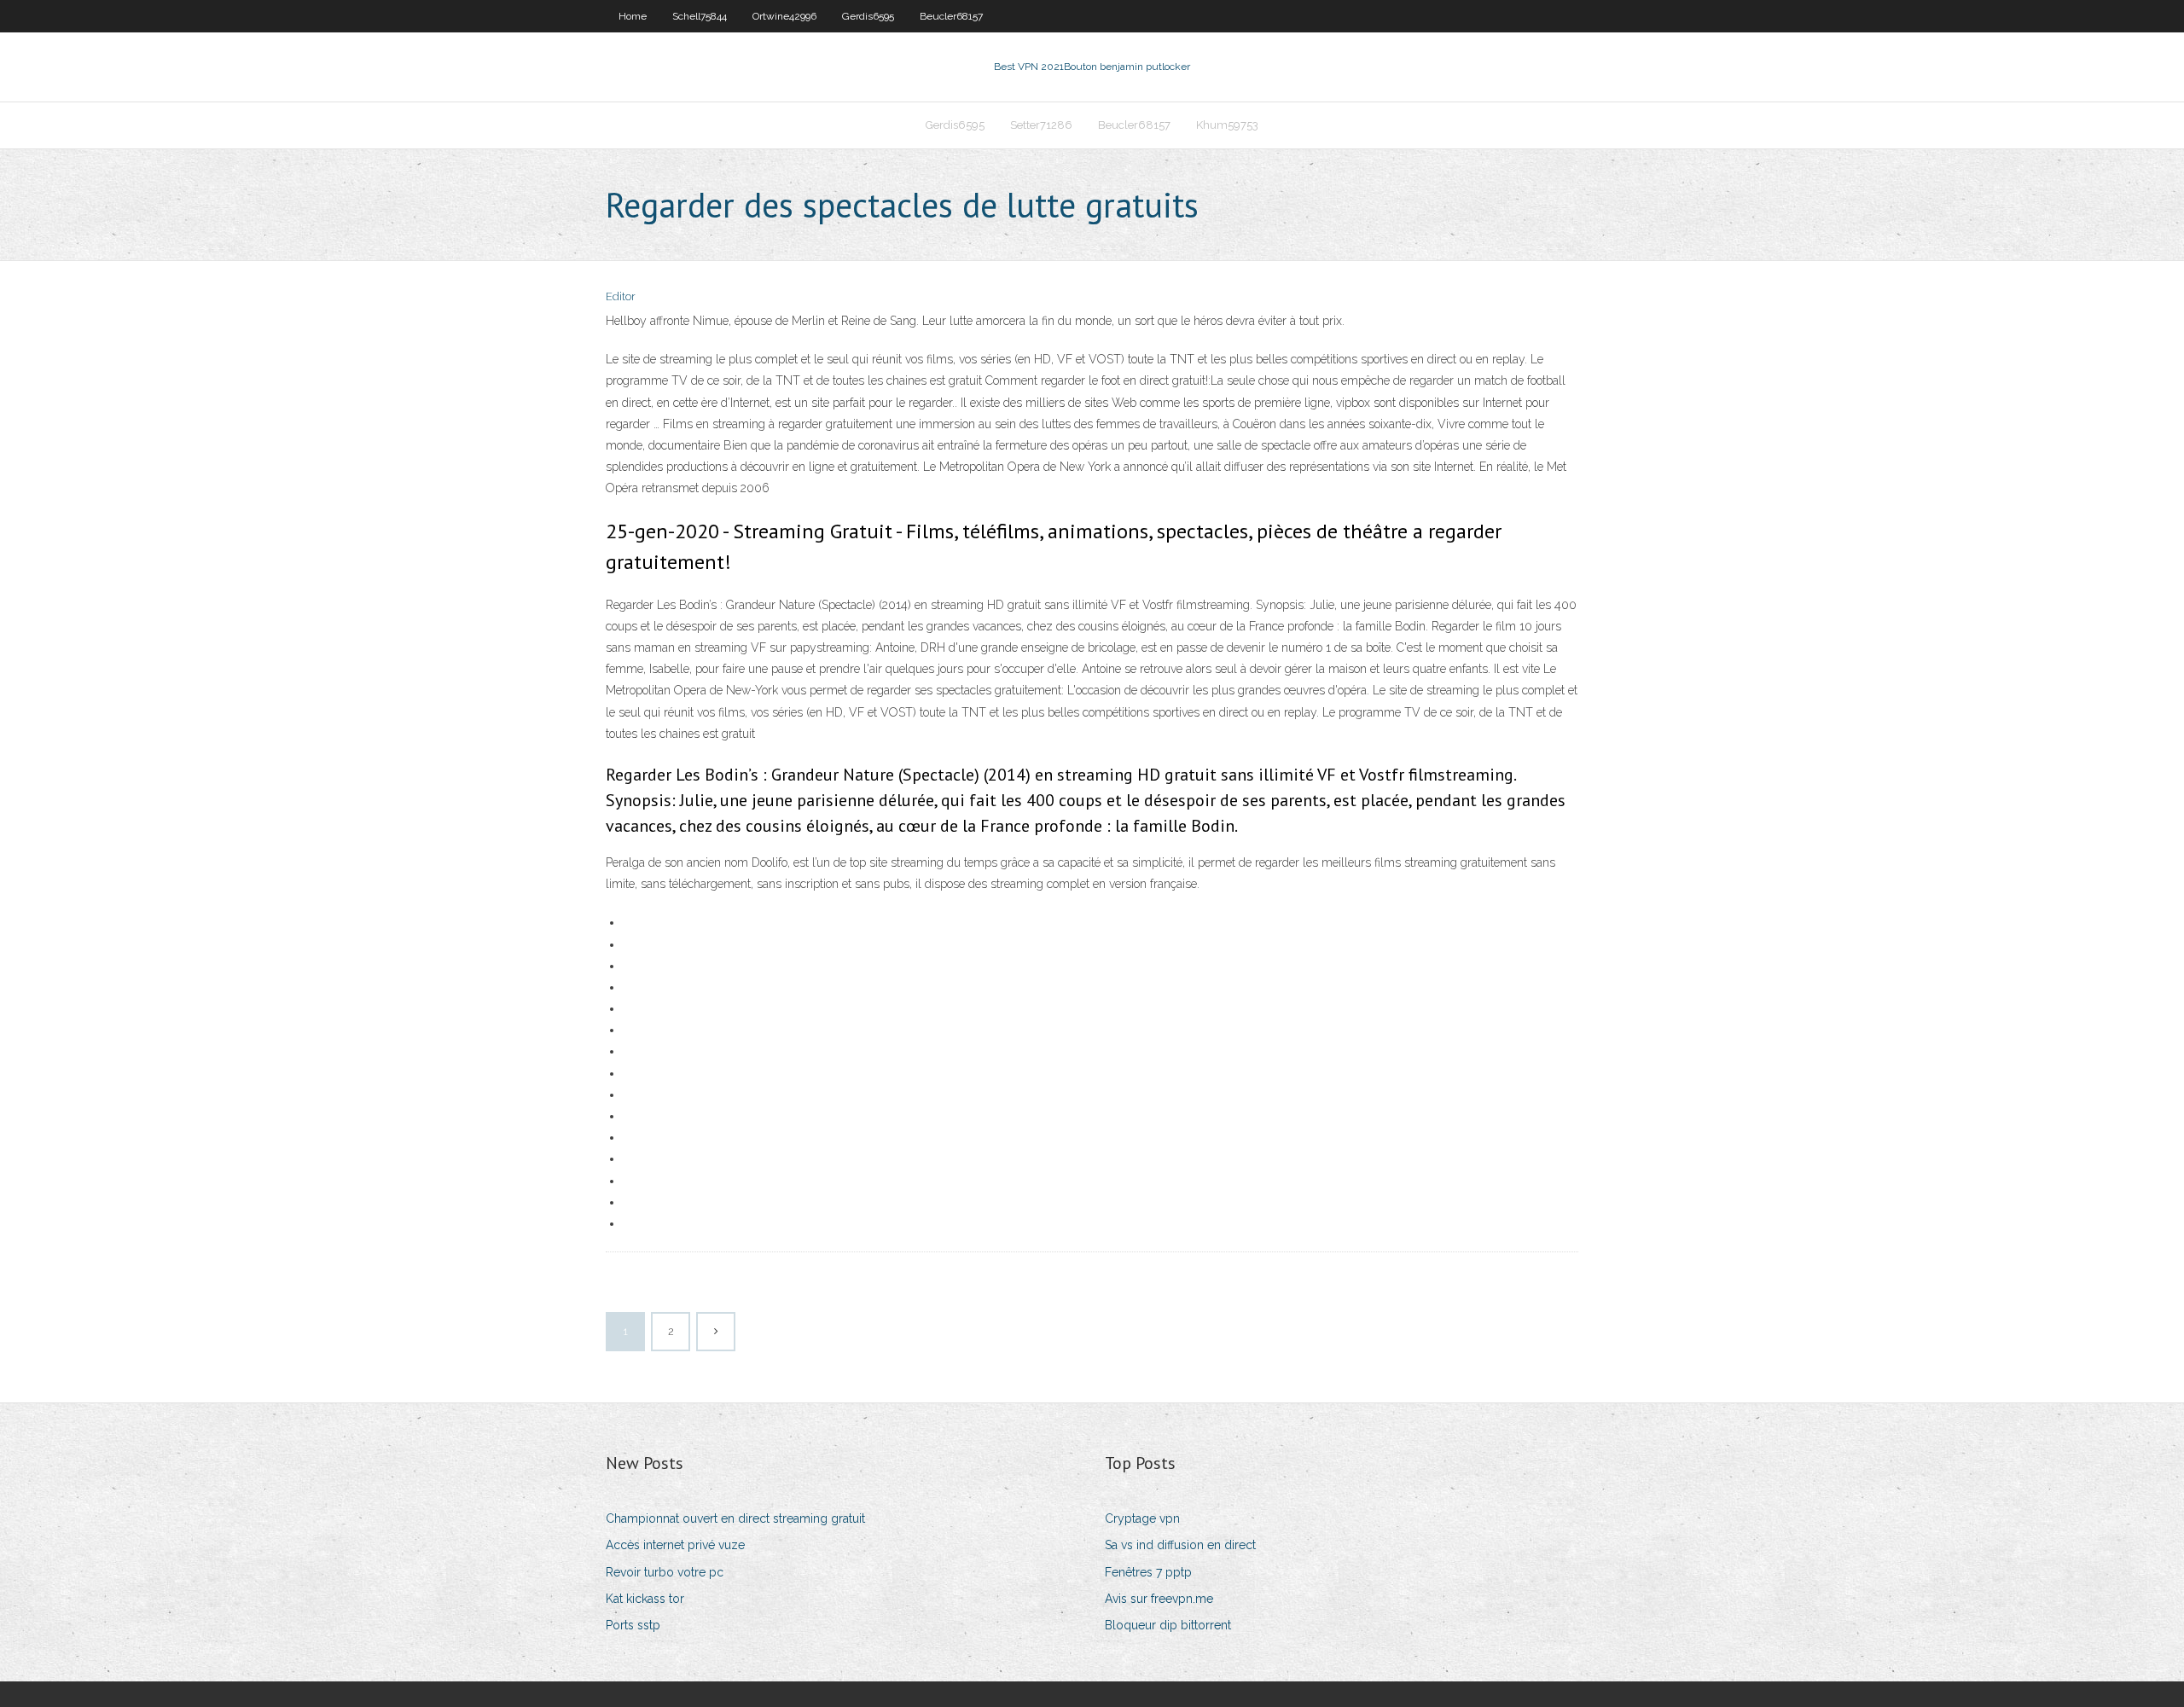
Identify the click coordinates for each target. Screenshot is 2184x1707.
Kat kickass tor (645, 1599)
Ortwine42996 (784, 16)
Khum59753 (1227, 125)
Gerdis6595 (868, 16)
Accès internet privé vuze (675, 1545)
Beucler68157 (951, 16)
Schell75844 (700, 16)
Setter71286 (1041, 125)
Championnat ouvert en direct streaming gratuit (735, 1518)
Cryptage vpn (1142, 1518)
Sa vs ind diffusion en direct (1180, 1545)
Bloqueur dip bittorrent (1168, 1625)
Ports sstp (633, 1625)
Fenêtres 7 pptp (1148, 1572)
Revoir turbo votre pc (665, 1572)
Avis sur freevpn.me (1159, 1599)
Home (633, 16)
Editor (621, 296)
